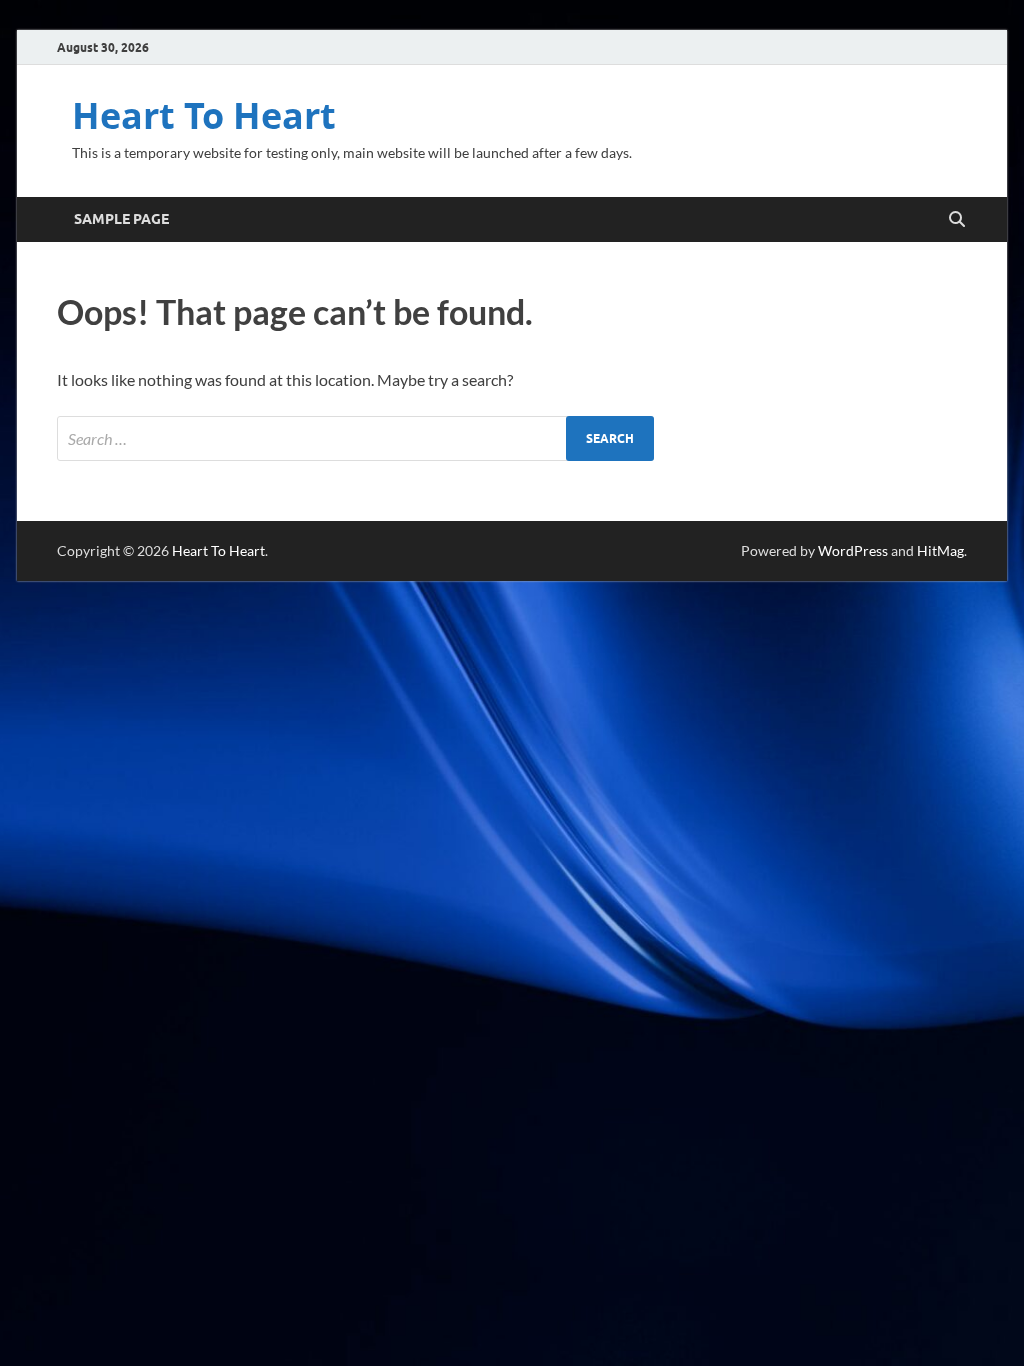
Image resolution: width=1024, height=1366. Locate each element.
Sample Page (121, 219)
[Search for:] (355, 438)
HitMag (940, 550)
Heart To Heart (204, 115)
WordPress (853, 550)
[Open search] (957, 220)
